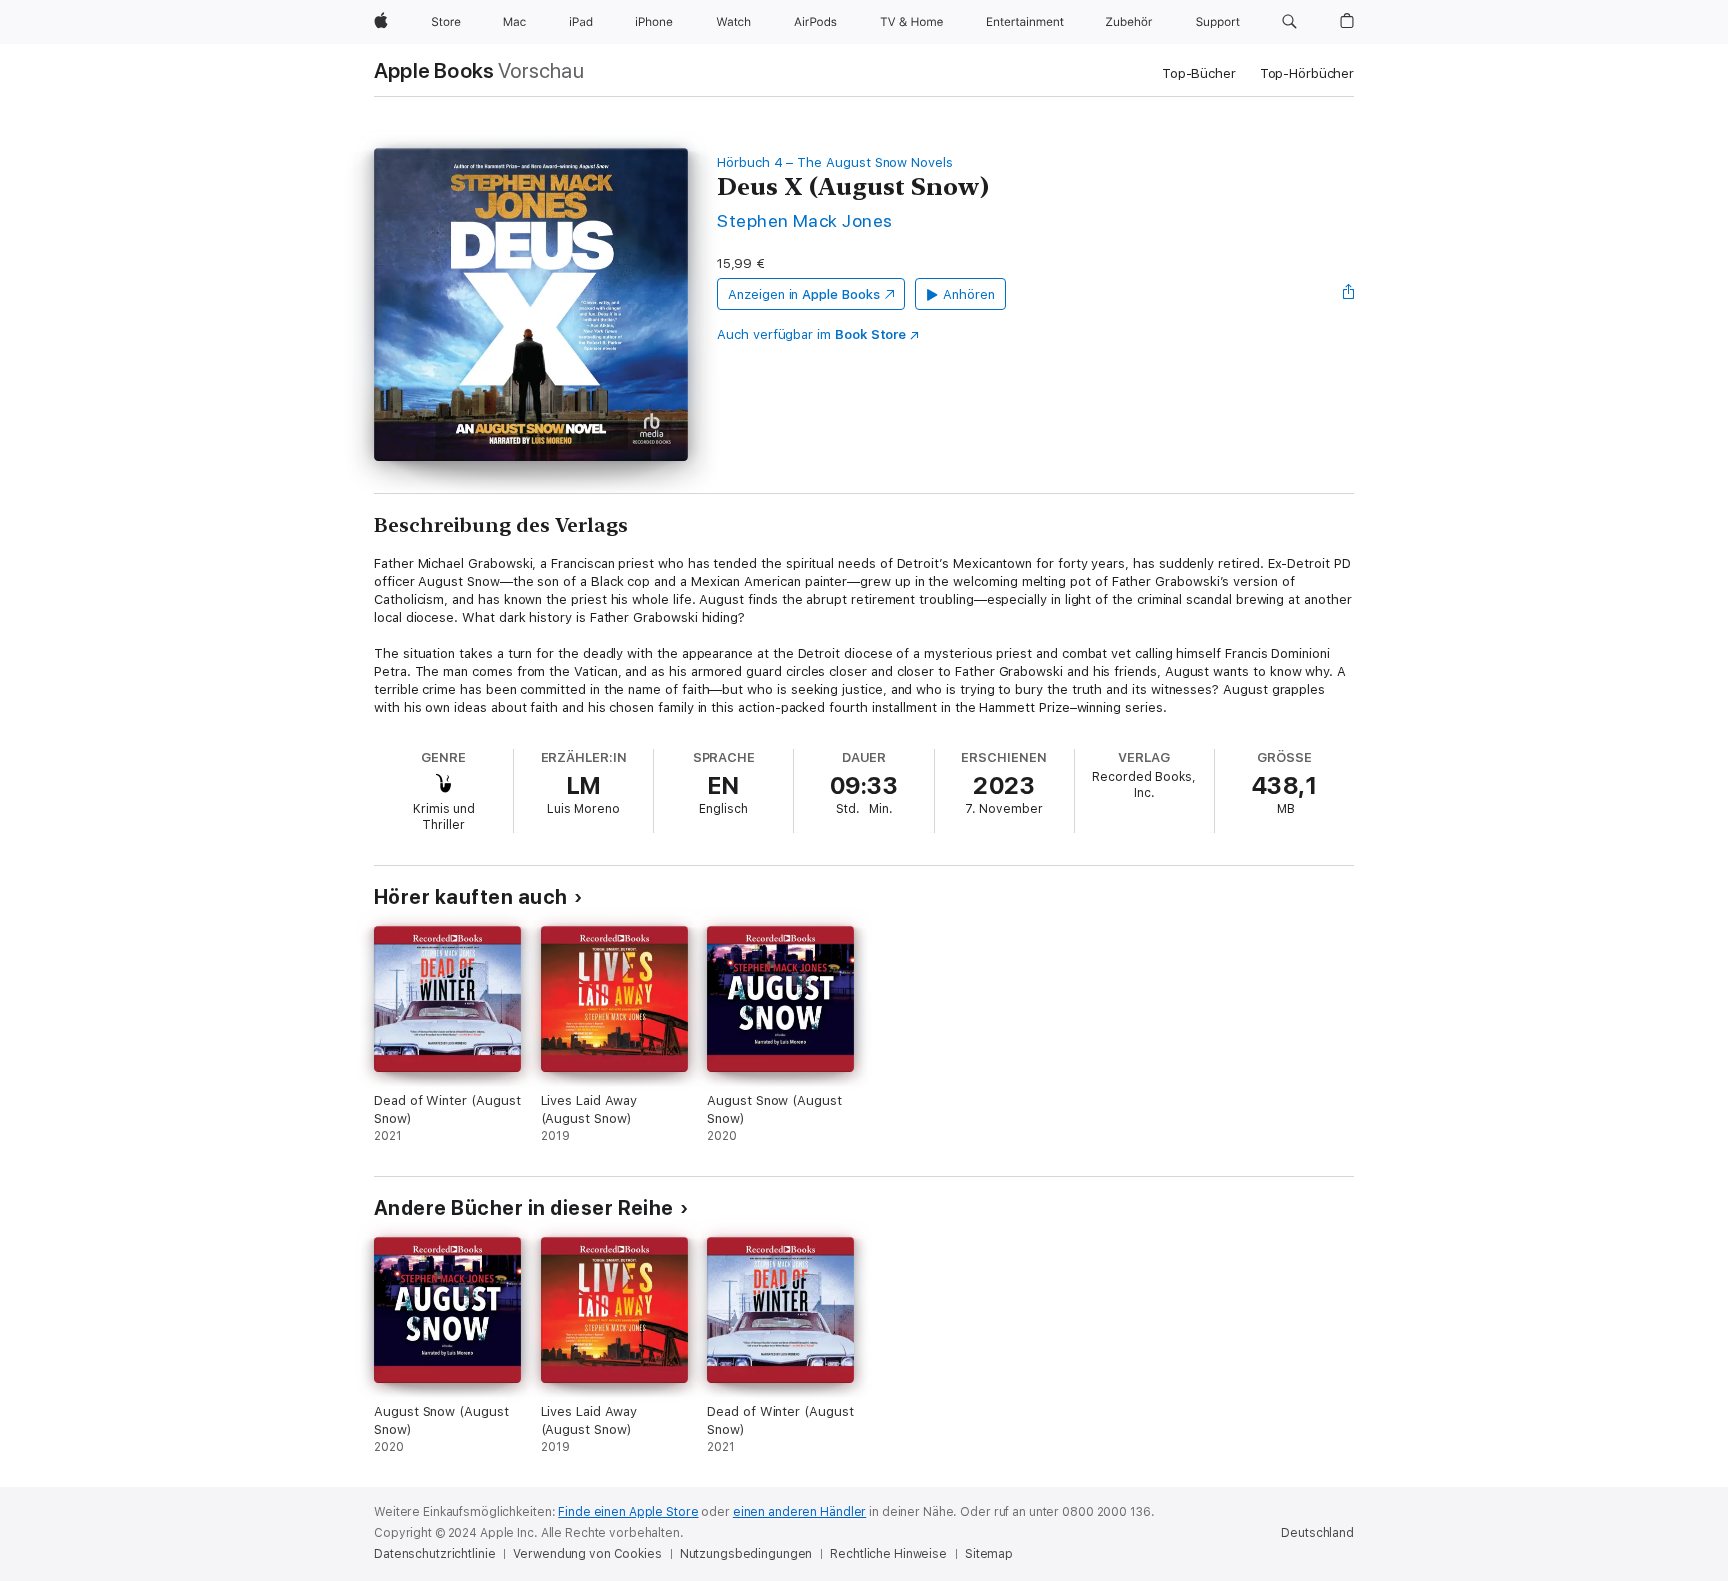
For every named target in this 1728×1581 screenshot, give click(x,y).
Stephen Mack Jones (805, 220)
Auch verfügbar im (811, 334)
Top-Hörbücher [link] (1307, 73)
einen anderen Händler (799, 1512)
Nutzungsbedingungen (746, 1554)
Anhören (969, 294)
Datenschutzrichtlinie (434, 1554)
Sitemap (989, 1554)
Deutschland (1317, 1533)
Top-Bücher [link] (1199, 73)
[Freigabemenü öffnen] (1349, 294)
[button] (1289, 22)
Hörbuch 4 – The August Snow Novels (835, 162)
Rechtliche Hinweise (888, 1554)
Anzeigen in (804, 294)
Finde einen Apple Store (628, 1512)
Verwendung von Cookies (587, 1554)
